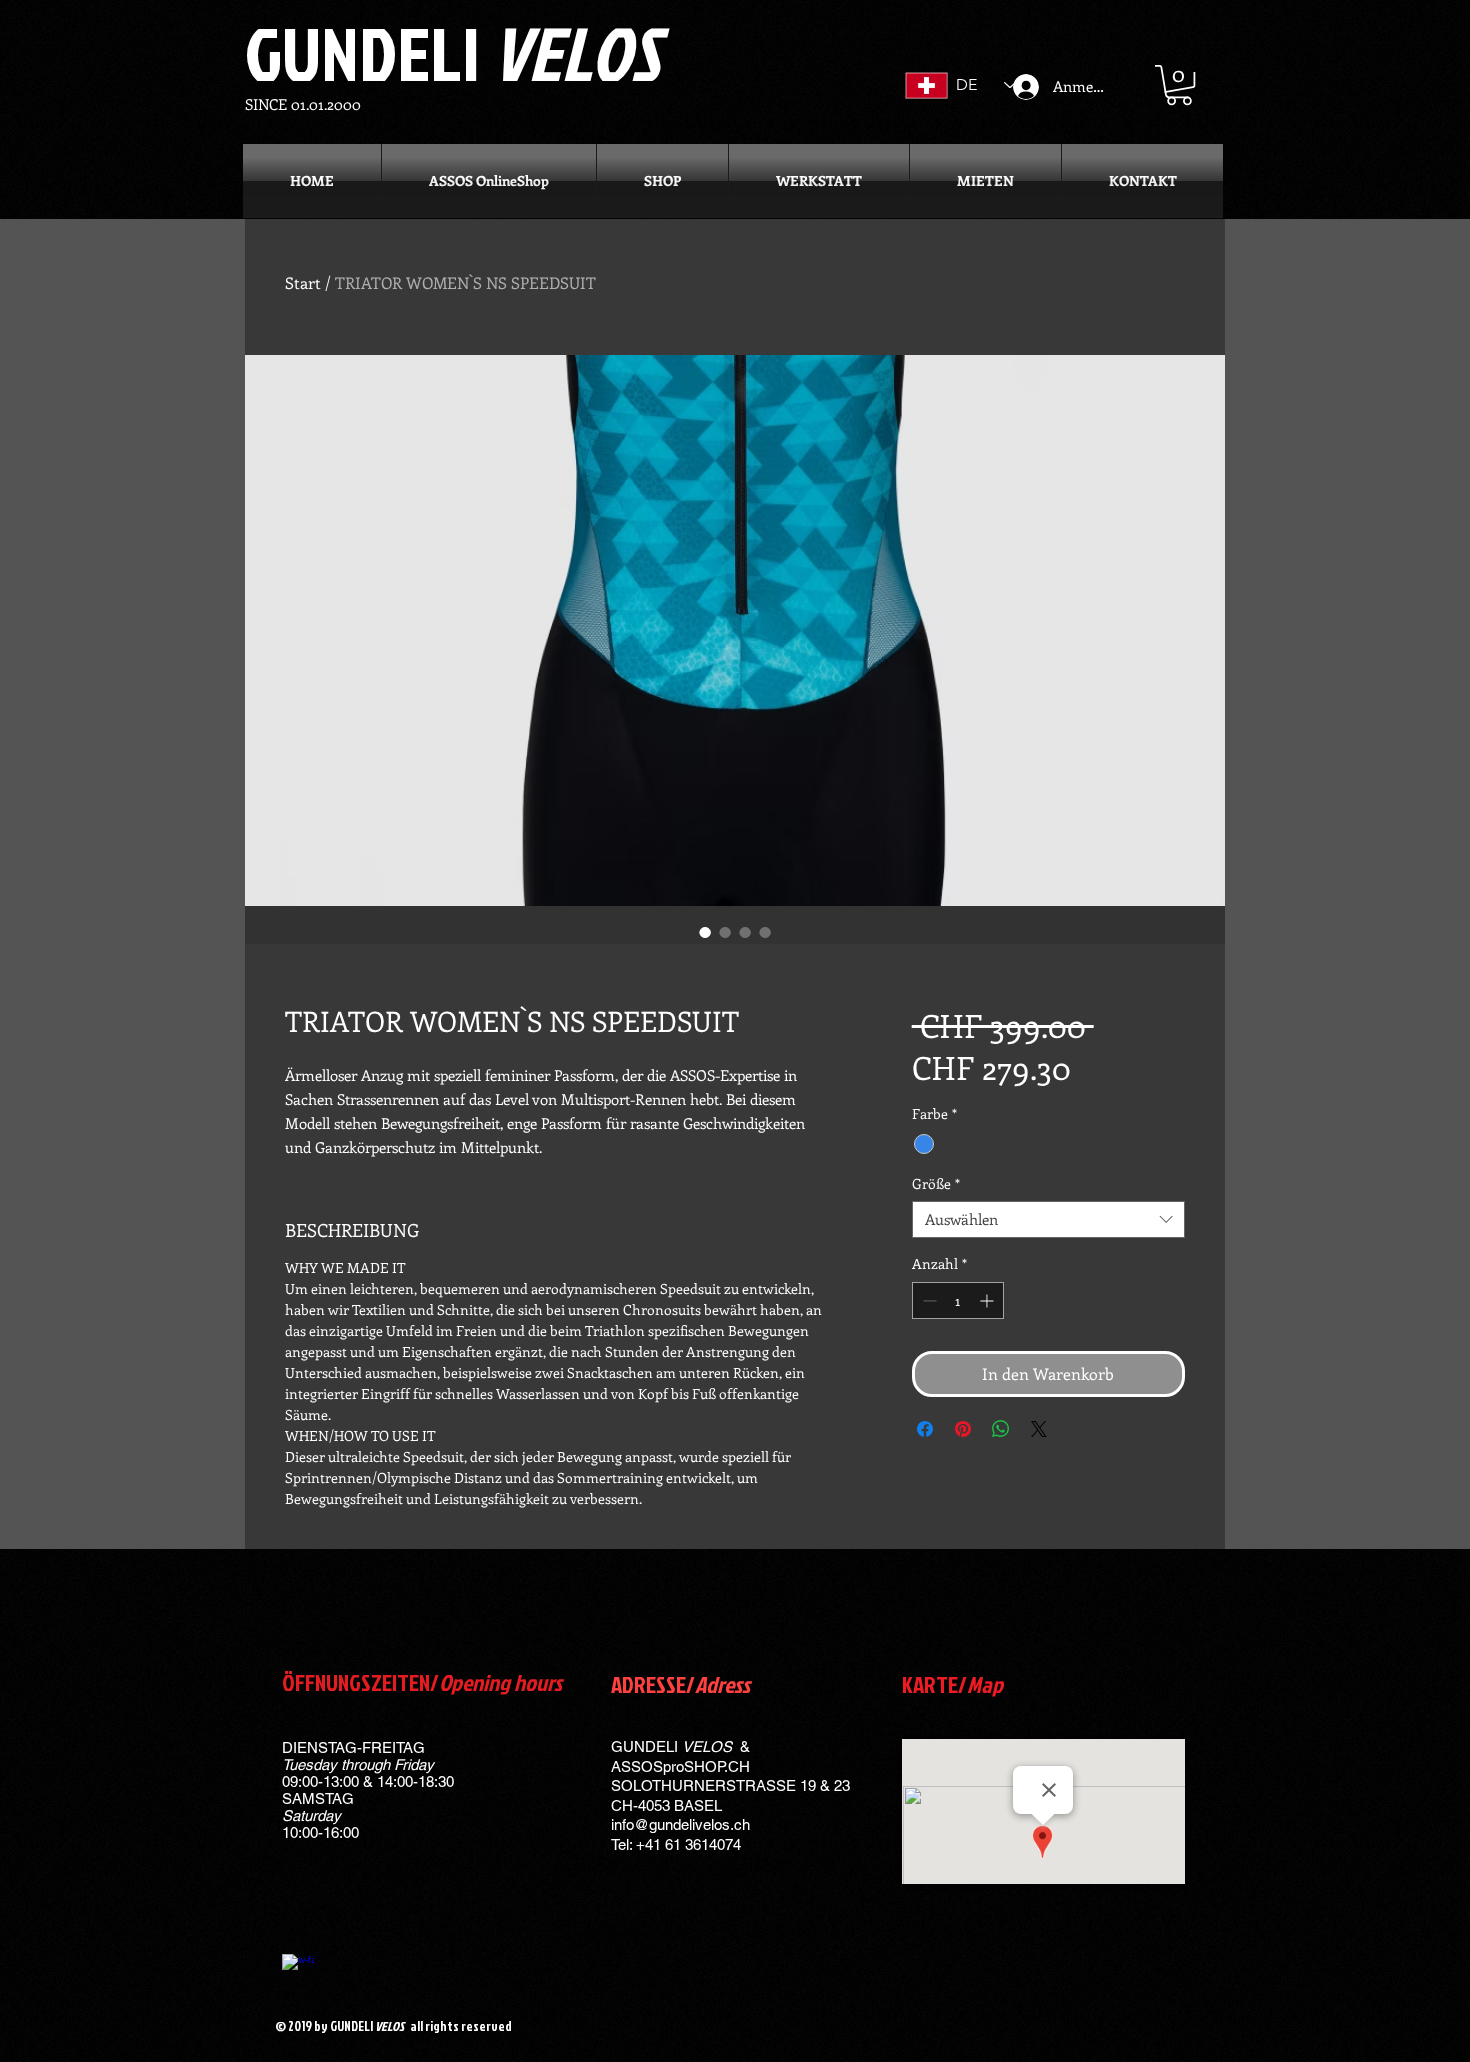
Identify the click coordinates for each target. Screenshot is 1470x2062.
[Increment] (988, 1300)
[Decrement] (927, 1300)
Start (303, 282)
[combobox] (1048, 1220)
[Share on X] (1039, 1429)
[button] (1179, 85)
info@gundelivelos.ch (680, 1824)
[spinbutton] (958, 1300)
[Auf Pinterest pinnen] (963, 1429)
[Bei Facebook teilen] (925, 1429)
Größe (936, 1184)
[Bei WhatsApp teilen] (1001, 1429)
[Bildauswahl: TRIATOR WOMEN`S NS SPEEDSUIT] (705, 932)
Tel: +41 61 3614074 (676, 1844)
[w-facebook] (298, 1970)
